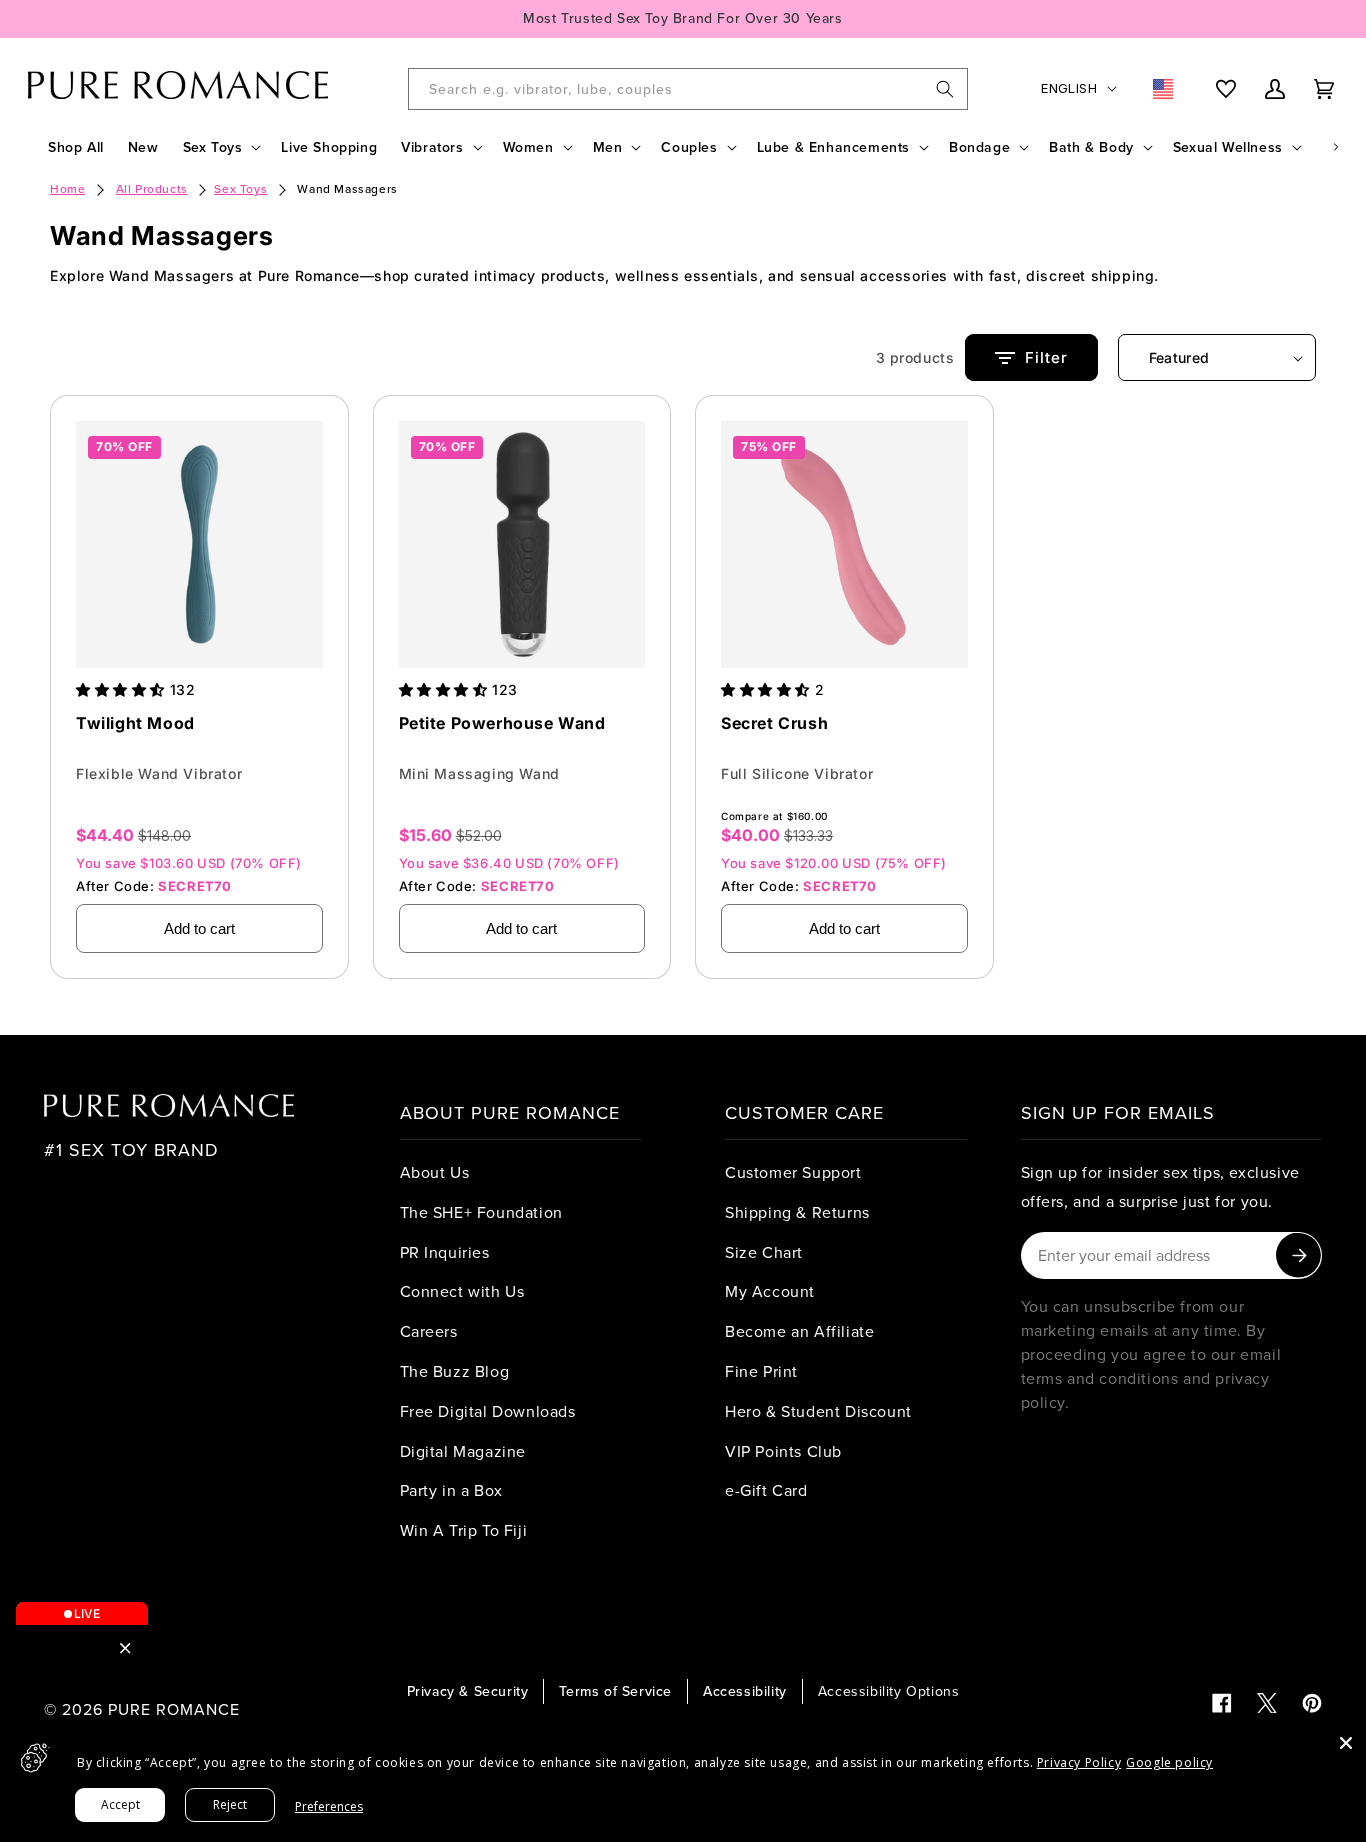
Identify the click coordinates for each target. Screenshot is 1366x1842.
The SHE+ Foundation (481, 1212)
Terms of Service (615, 1691)
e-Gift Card (766, 1490)
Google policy (1169, 1762)
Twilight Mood (135, 723)
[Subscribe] (1298, 1255)
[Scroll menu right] (1336, 147)
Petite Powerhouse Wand (502, 723)
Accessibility (745, 1691)
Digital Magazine (463, 1451)
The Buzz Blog (455, 1371)
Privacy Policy (1079, 1762)
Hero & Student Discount (818, 1411)
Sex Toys (240, 188)
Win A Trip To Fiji (464, 1530)
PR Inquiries (445, 1252)
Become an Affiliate (799, 1331)
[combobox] (688, 89)
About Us (435, 1172)
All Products (152, 188)
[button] (220, 147)
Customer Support (793, 1172)
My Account (770, 1291)
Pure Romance (174, 1709)
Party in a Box (451, 1490)
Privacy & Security (468, 1691)
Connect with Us (462, 1291)
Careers (429, 1331)
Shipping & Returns (797, 1212)
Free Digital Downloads (488, 1411)
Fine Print (761, 1371)
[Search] (945, 89)
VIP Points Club (783, 1451)
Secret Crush (774, 723)
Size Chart (764, 1252)
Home (67, 188)
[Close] (1346, 1743)
